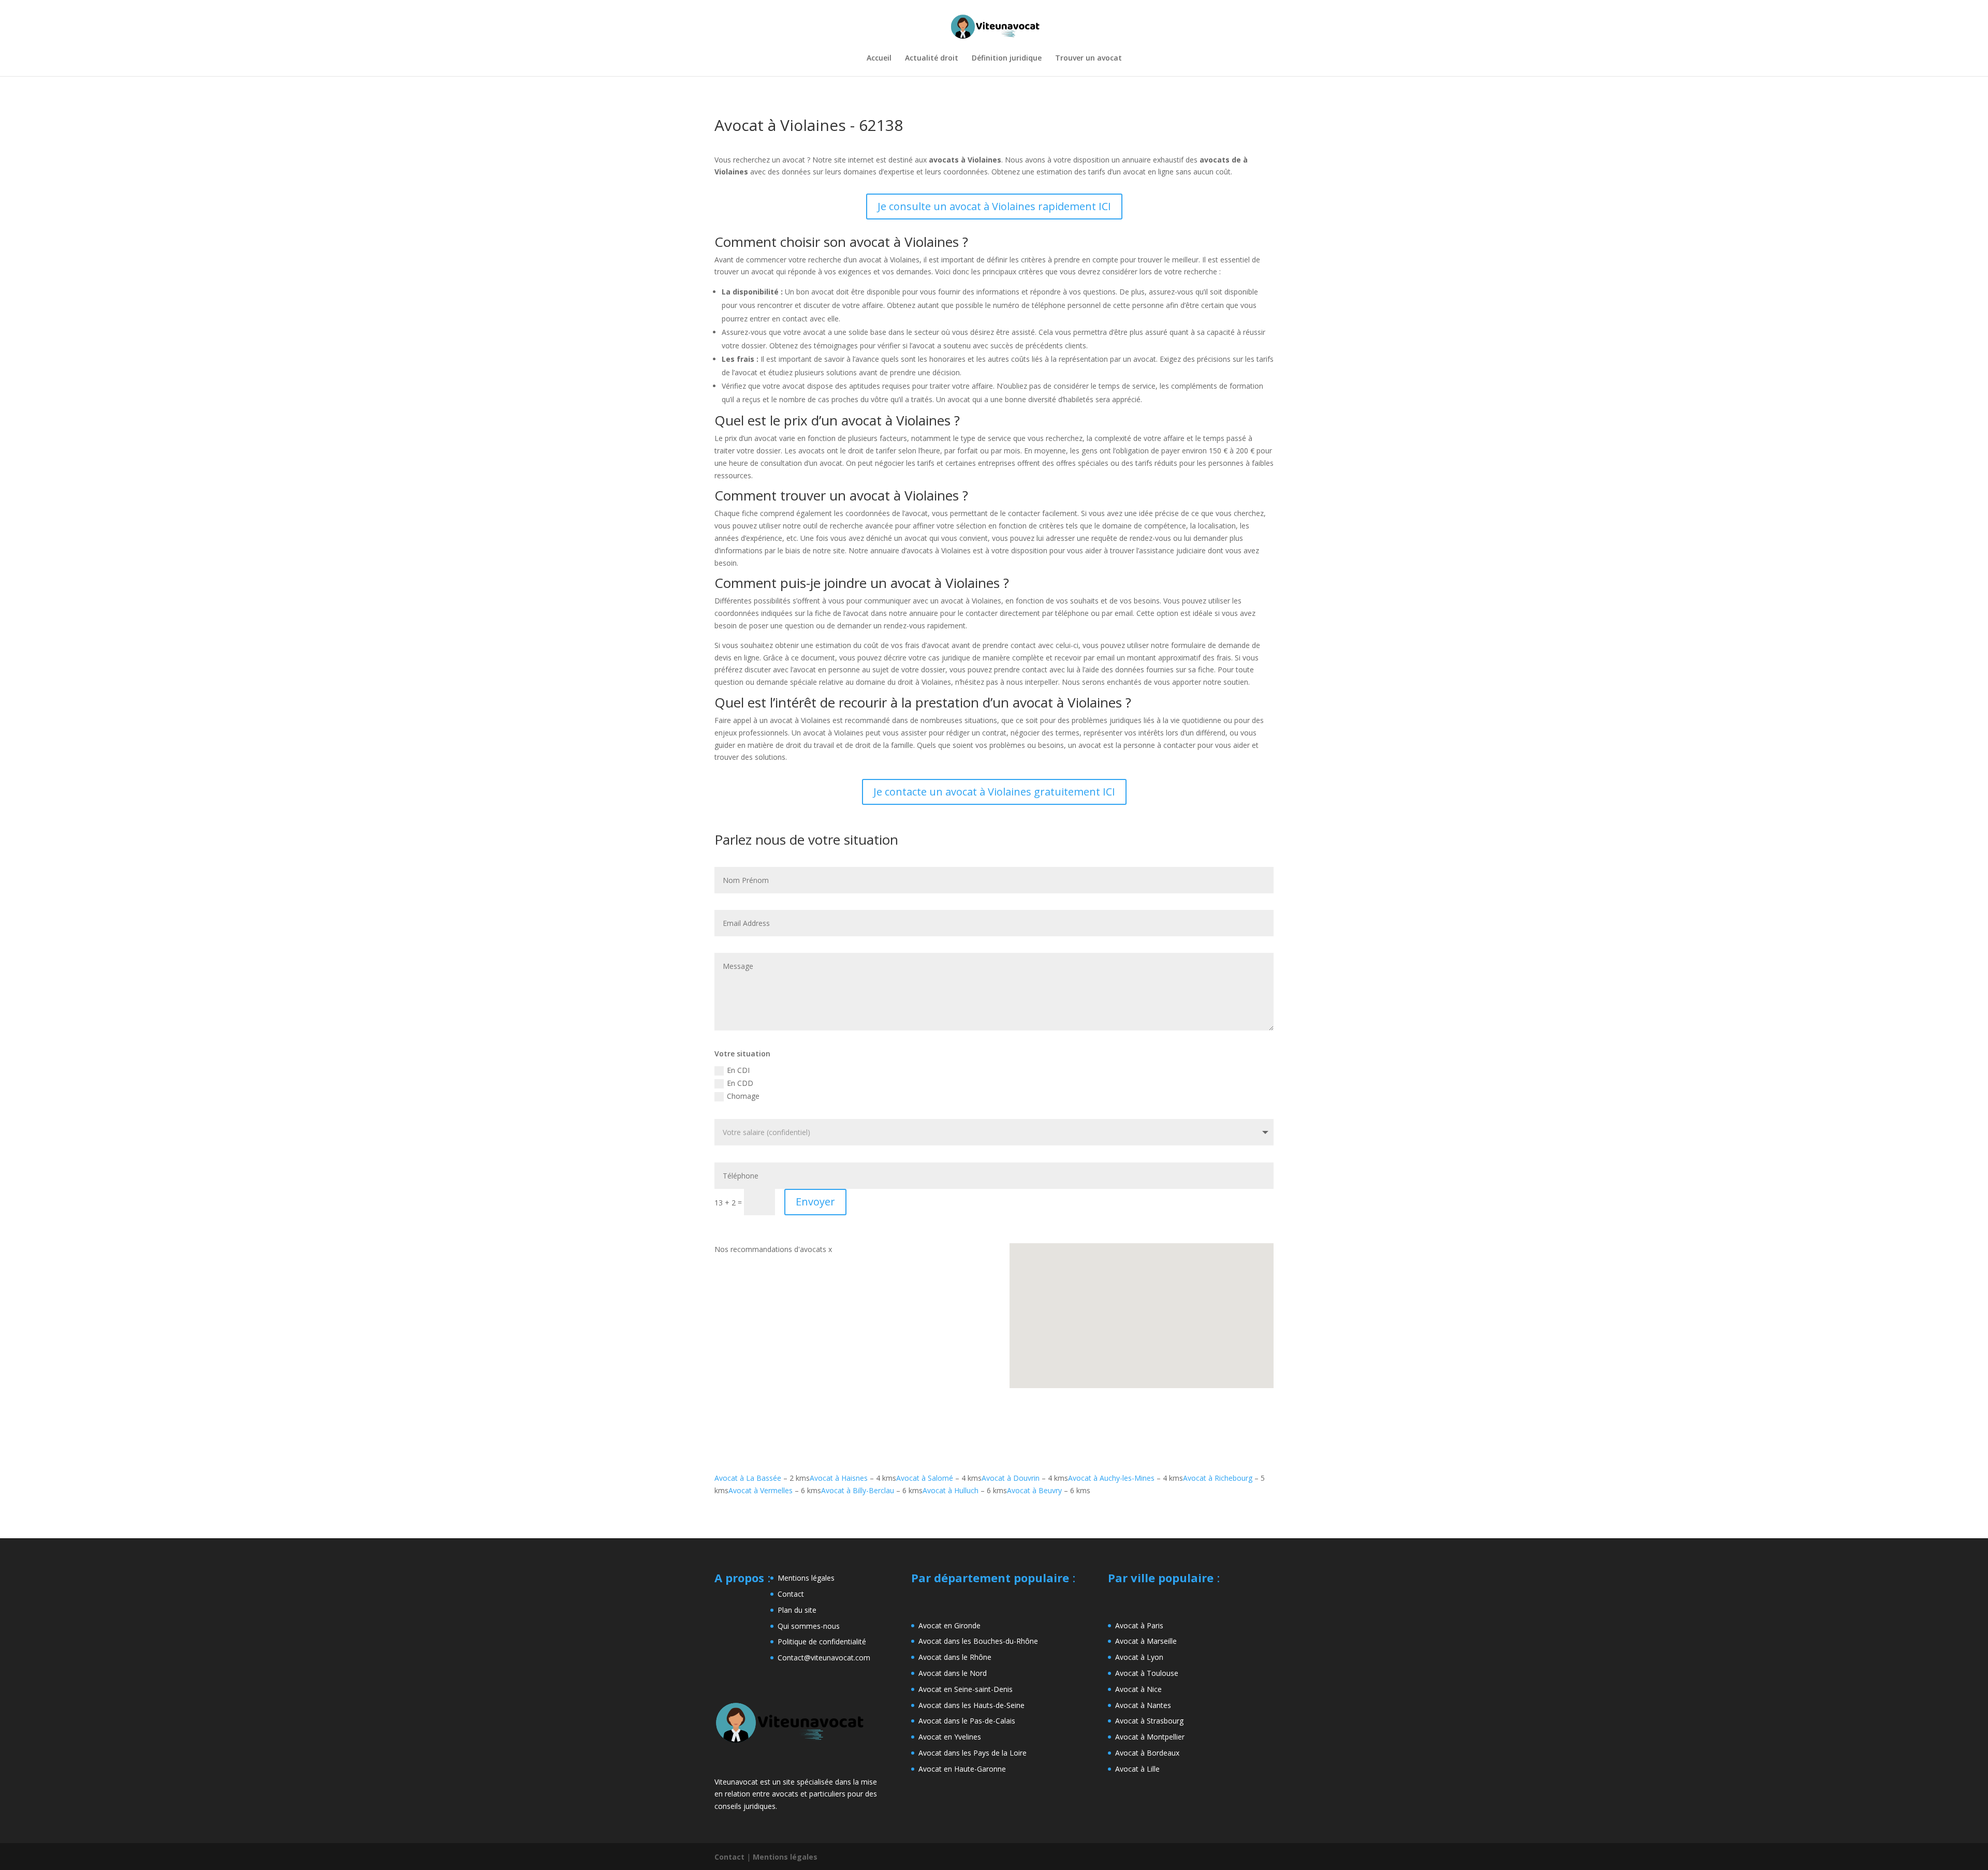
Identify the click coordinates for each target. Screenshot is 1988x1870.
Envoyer (815, 1202)
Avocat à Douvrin (1011, 1478)
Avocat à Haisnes (839, 1478)
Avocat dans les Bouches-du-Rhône (978, 1641)
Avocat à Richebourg (1218, 1478)
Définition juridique (1007, 58)
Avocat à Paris (1139, 1625)
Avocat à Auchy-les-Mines (1111, 1478)
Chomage (743, 1096)
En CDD (740, 1083)
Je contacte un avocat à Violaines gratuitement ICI (994, 792)
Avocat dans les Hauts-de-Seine (971, 1705)
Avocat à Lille (1137, 1769)
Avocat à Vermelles (761, 1490)
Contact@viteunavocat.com (824, 1658)
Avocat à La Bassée (748, 1478)
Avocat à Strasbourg (1149, 1721)
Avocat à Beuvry (1034, 1490)
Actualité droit (932, 58)
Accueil (879, 58)
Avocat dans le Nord (953, 1673)
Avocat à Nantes (1143, 1705)
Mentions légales (806, 1578)
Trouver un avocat (1088, 58)
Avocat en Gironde (949, 1625)
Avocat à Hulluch (951, 1490)
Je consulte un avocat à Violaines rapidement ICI (994, 206)
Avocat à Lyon (1139, 1657)
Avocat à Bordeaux (1147, 1753)
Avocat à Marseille (1146, 1641)
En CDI (738, 1070)
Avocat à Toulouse (1147, 1673)
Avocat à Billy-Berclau (858, 1490)
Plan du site (797, 1610)
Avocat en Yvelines (950, 1737)
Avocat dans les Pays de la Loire (973, 1753)
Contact (791, 1594)
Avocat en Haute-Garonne (962, 1769)
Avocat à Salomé (925, 1478)
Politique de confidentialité (822, 1641)
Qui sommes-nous (809, 1626)
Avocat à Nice (1138, 1689)
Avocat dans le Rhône (955, 1657)
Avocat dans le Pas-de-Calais (967, 1721)
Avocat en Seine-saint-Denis (966, 1689)
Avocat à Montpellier (1150, 1737)
